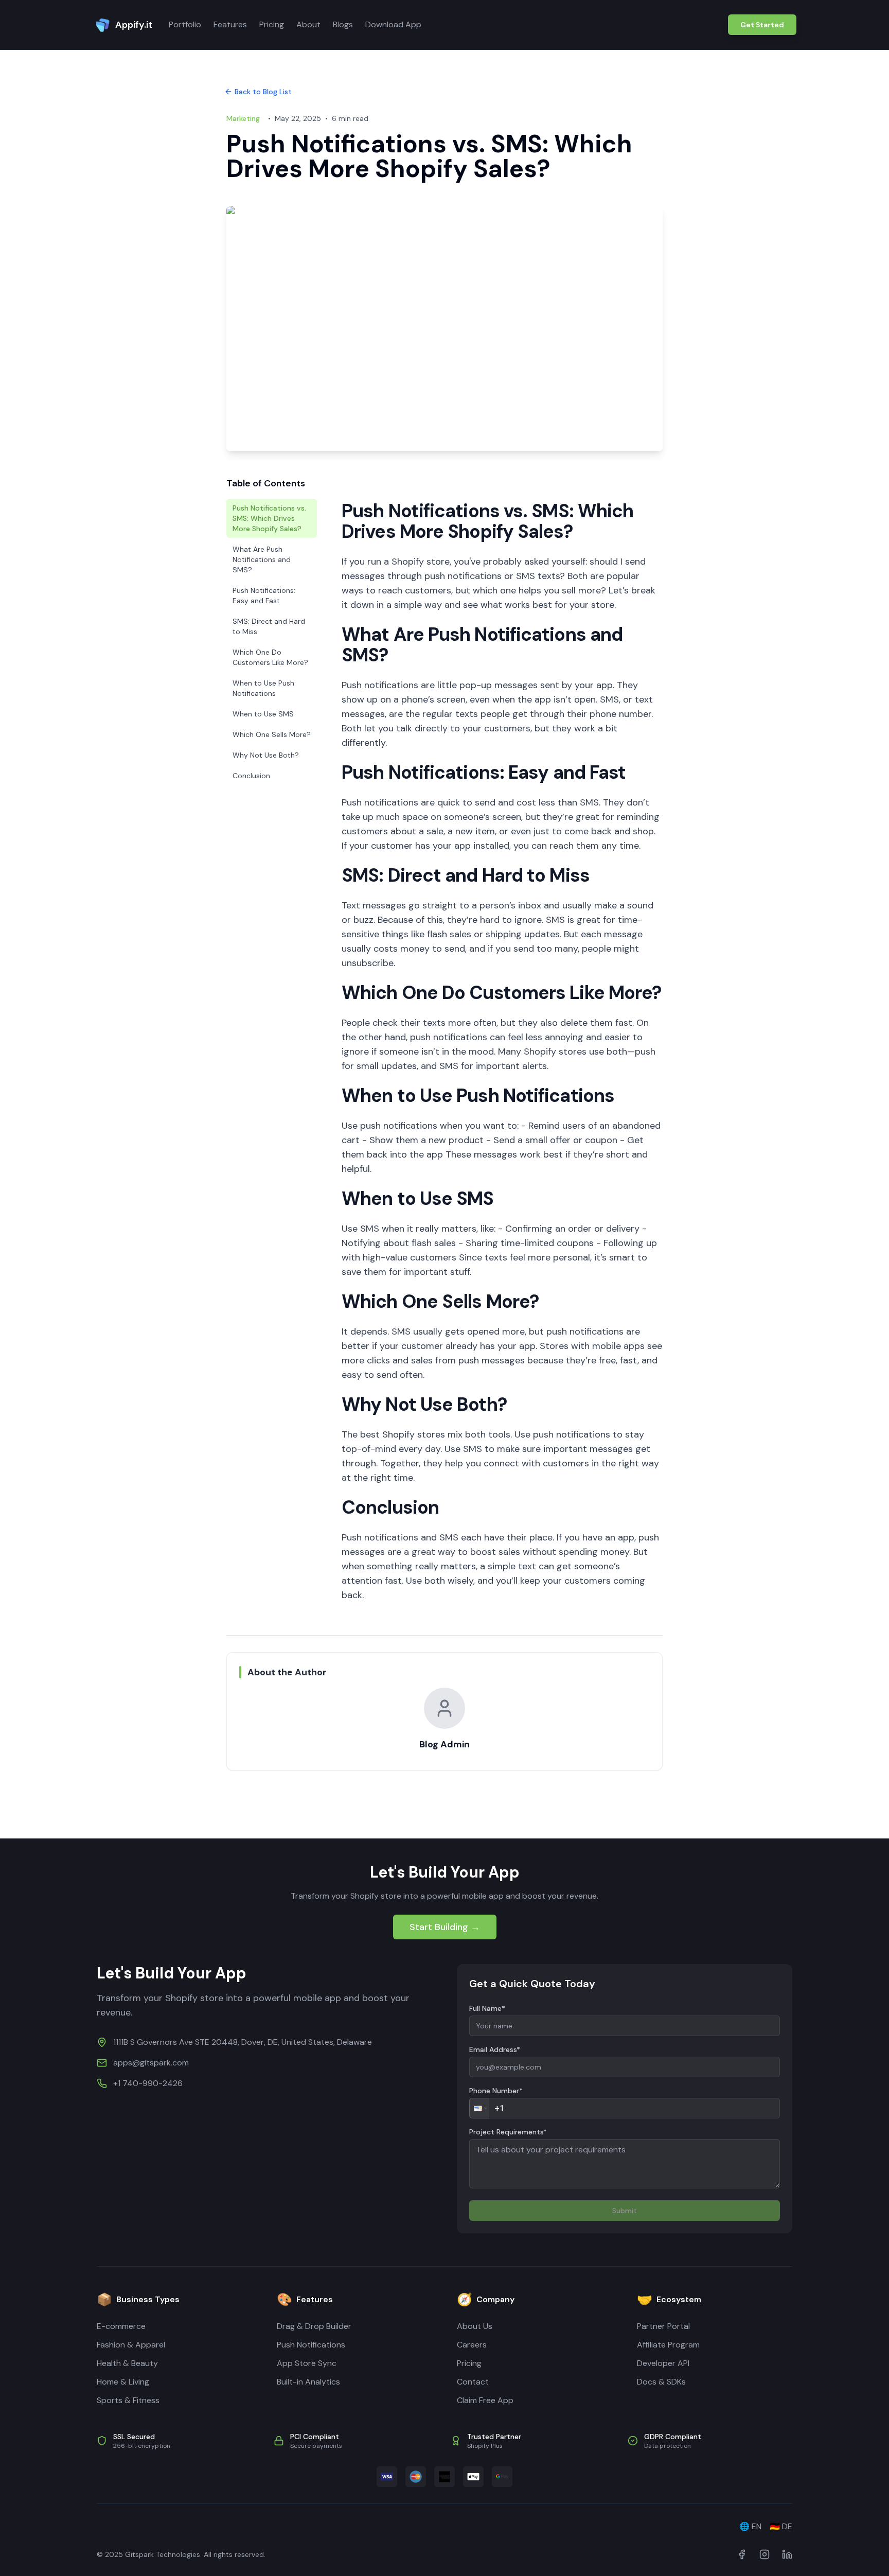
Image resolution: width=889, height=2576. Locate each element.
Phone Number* (496, 2091)
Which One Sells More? (272, 734)
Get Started (762, 25)
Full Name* (487, 2008)
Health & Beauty (127, 2363)
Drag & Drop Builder (314, 2326)
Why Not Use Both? (266, 755)
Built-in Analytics (308, 2382)
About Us (475, 2326)
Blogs (343, 24)
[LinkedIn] (787, 2554)
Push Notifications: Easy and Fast (264, 595)
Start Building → (445, 1927)
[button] (479, 2108)
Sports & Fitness (128, 2400)
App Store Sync (307, 2363)
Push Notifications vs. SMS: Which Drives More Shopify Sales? (269, 518)
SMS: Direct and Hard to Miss (269, 626)
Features (230, 24)
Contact (473, 2382)
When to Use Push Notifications (263, 688)
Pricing (272, 24)
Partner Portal (663, 2326)
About (308, 24)
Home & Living (123, 2382)
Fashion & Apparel (131, 2345)
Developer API (663, 2363)
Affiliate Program (668, 2345)
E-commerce (121, 2326)
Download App (393, 24)
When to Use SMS (263, 714)
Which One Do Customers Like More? (270, 657)
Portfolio (185, 24)
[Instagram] (764, 2554)
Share (255, 1796)
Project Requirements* (508, 2132)
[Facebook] (742, 2554)
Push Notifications (311, 2345)
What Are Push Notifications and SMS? (262, 559)
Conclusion (251, 776)
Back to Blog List (263, 92)
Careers (472, 2345)
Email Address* (495, 2049)
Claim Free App (485, 2400)
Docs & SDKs (661, 2382)
